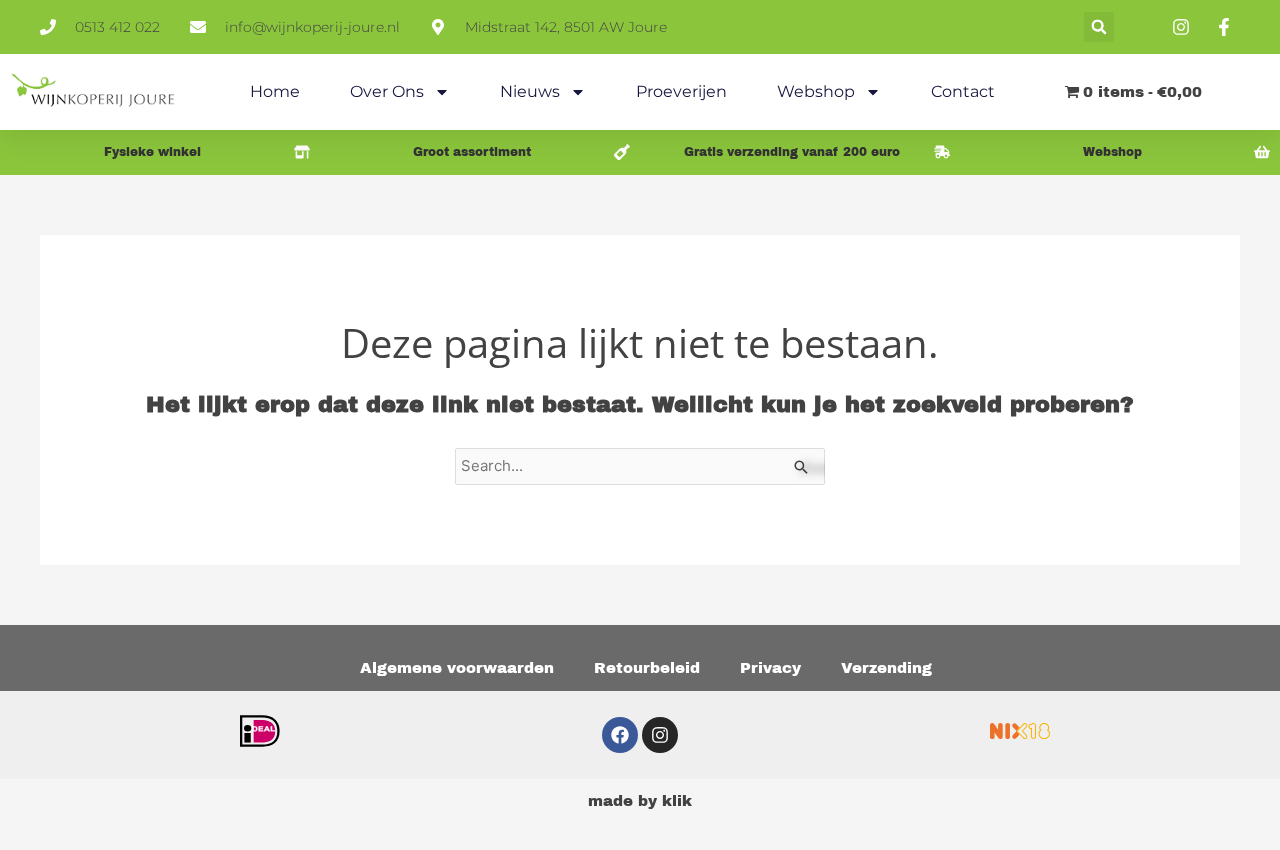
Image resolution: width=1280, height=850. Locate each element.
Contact (963, 91)
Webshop (816, 91)
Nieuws (530, 91)
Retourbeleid (647, 668)
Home (275, 91)
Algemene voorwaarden (457, 668)
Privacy (770, 668)
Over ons (387, 91)
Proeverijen (681, 91)
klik (677, 801)
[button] (1099, 27)
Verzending (886, 668)
